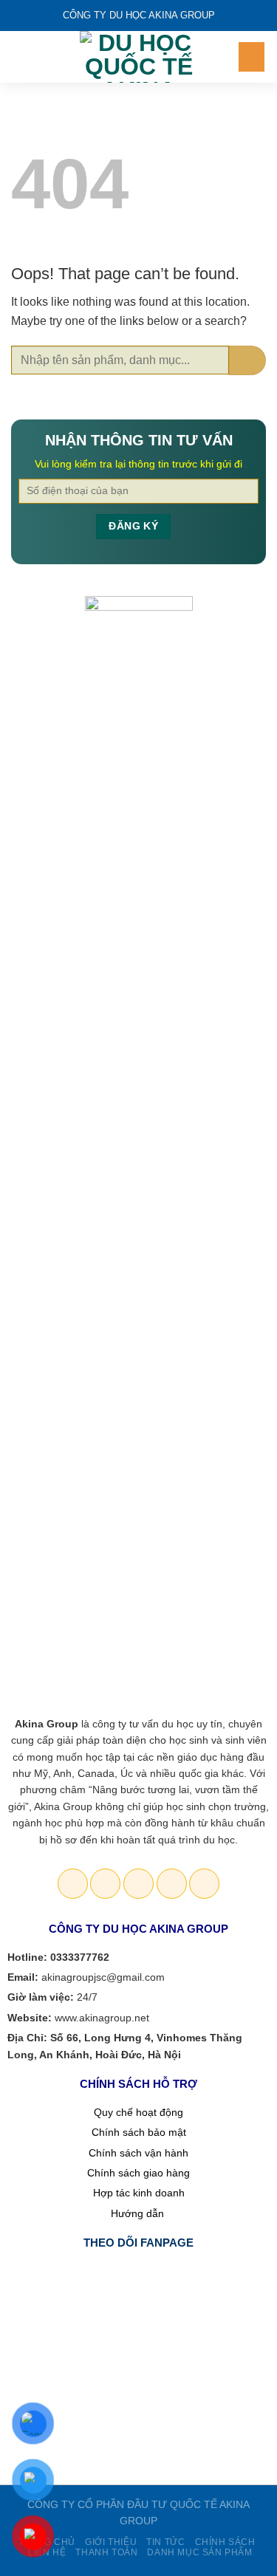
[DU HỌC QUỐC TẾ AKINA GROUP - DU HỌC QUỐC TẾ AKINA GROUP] (139, 57)
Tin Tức (165, 2542)
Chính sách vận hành (138, 2153)
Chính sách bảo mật (139, 2132)
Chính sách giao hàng (138, 2173)
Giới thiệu (111, 2542)
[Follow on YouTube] (204, 1884)
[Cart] (252, 57)
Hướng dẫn (139, 2213)
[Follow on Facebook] (73, 1884)
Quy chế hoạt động (138, 2112)
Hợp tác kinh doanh (139, 2193)
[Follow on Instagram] (105, 1884)
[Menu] (20, 56)
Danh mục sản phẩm (199, 2552)
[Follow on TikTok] (138, 1884)
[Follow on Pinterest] (172, 1884)
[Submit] (247, 360)
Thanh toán (106, 2552)
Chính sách (225, 2542)
